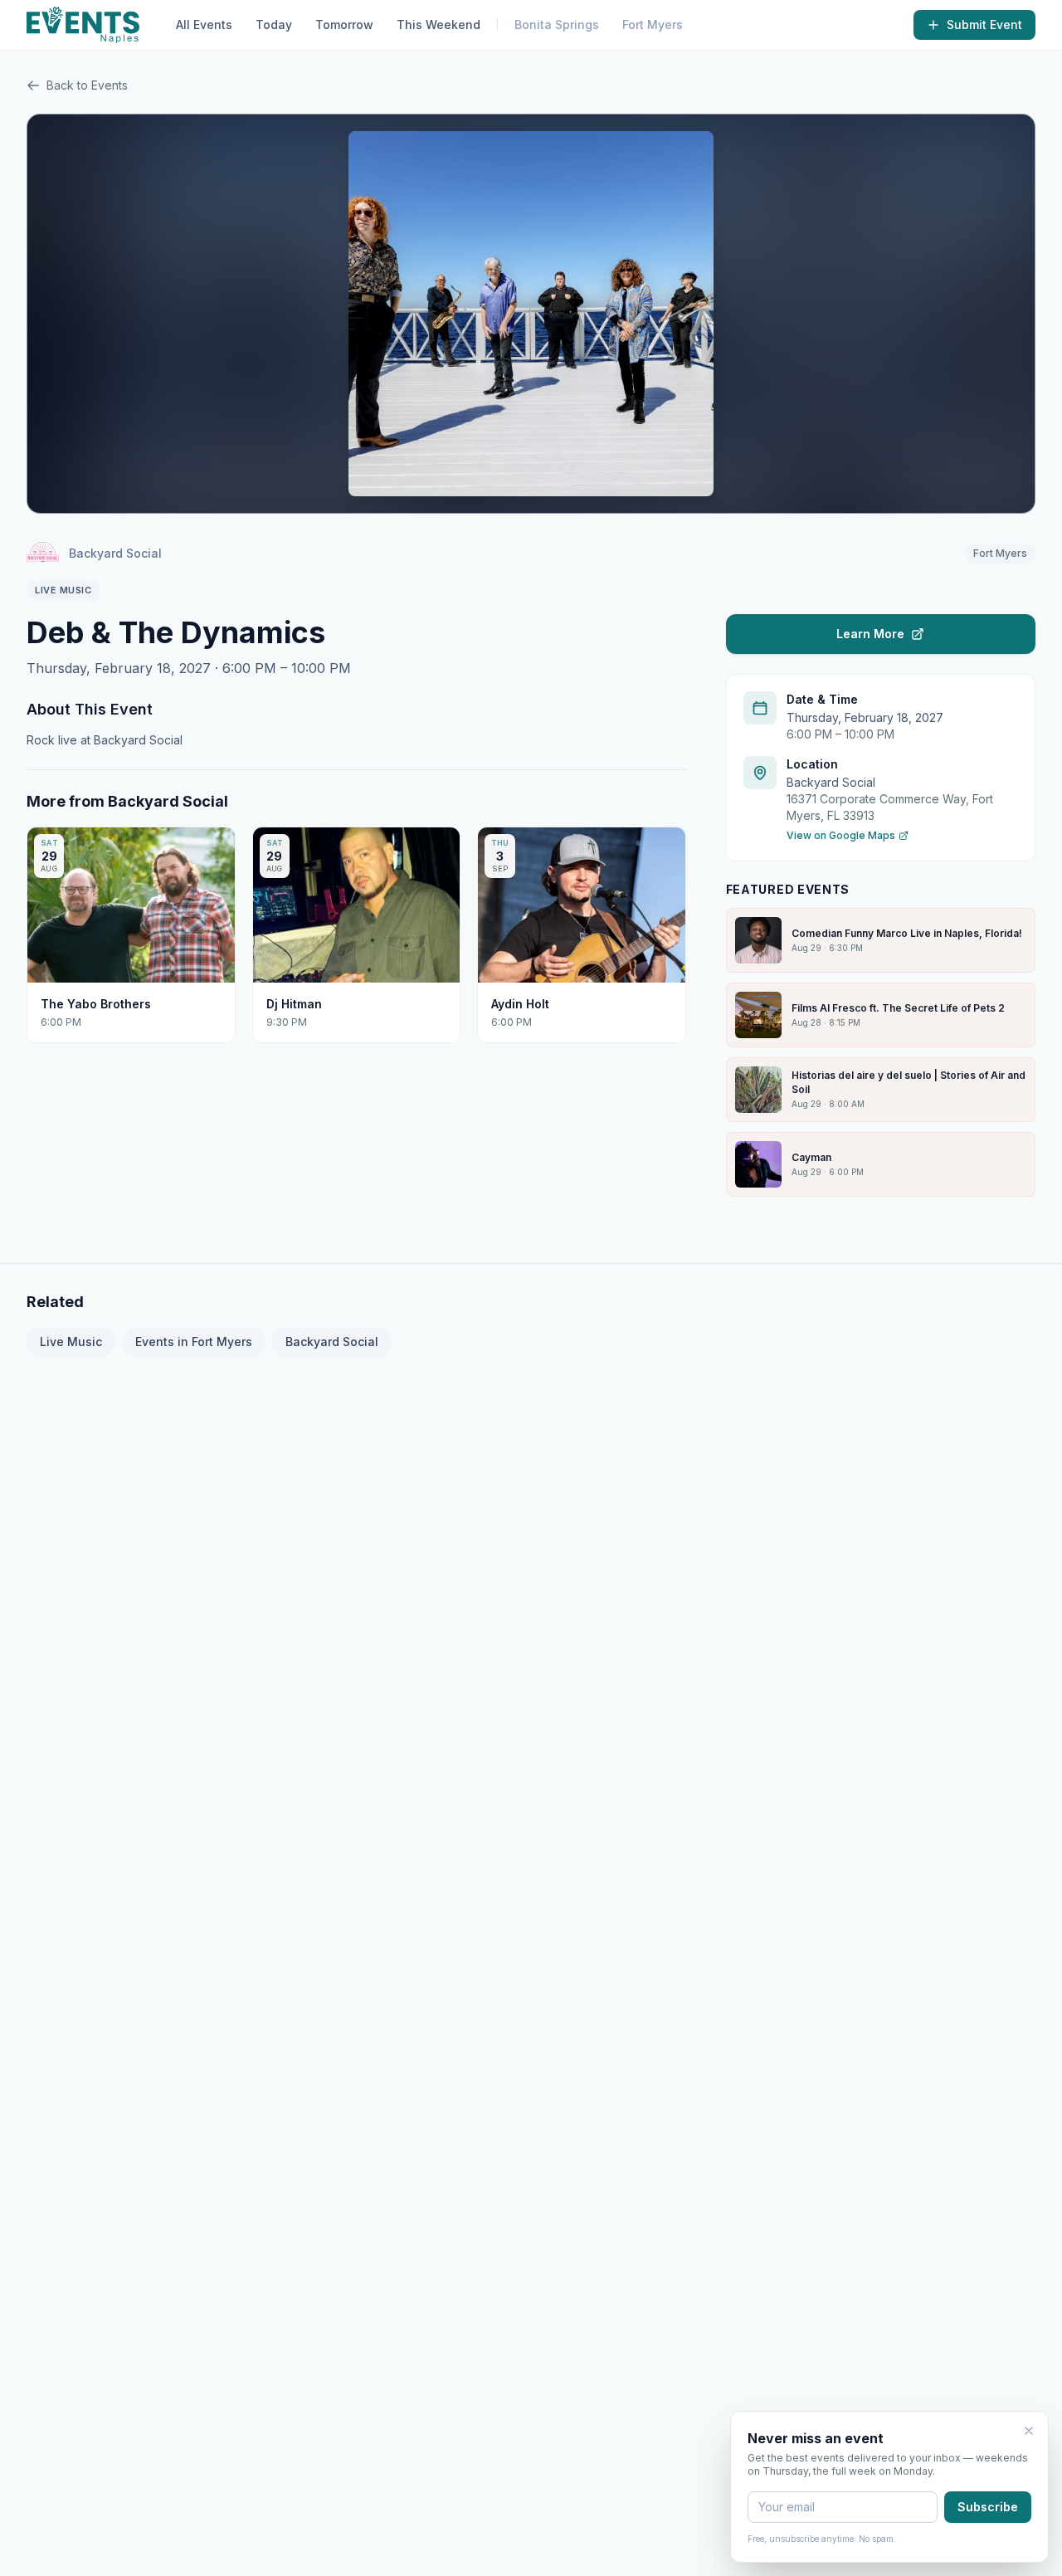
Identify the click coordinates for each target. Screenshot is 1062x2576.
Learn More (870, 634)
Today (274, 24)
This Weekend (438, 24)
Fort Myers (653, 24)
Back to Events (87, 85)
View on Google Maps (841, 835)
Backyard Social (332, 1342)
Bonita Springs (557, 24)
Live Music (71, 1342)
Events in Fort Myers (194, 1342)
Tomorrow (344, 24)
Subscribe (988, 2507)
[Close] (1029, 2431)
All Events (204, 24)
